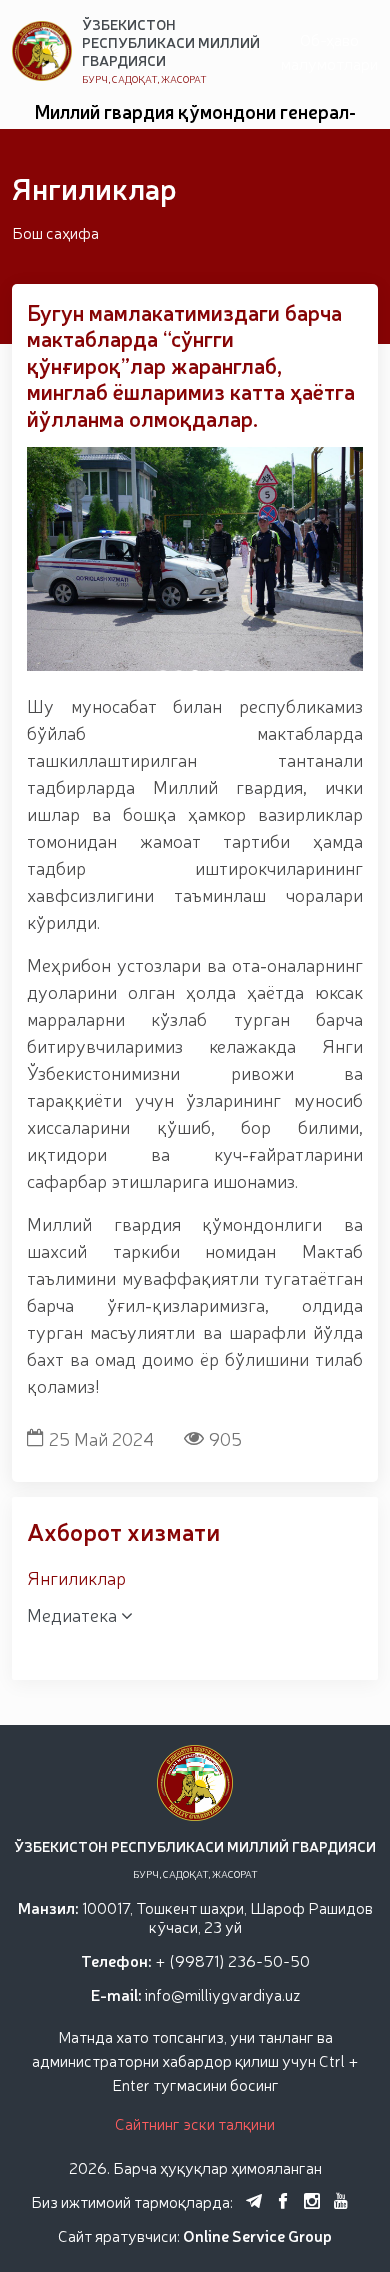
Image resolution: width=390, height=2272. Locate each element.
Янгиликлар (76, 1577)
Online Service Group (257, 2235)
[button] (163, 674)
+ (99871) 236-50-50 (232, 1960)
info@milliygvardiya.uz (222, 1994)
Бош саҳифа (55, 232)
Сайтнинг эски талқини (195, 2123)
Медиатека (74, 1614)
